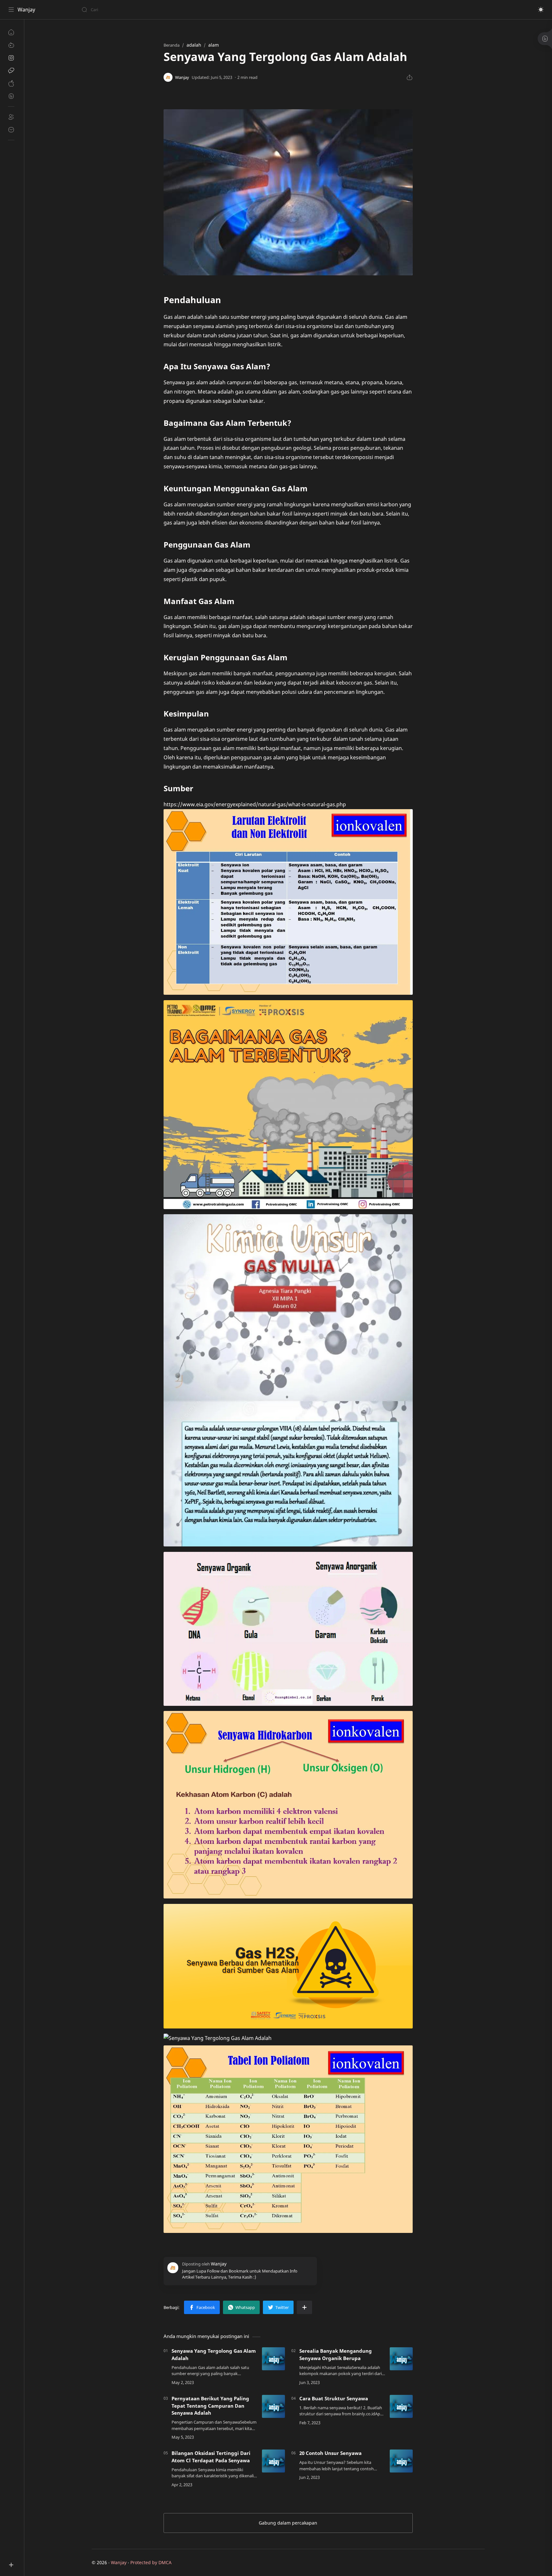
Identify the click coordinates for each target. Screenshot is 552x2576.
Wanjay (26, 10)
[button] (541, 10)
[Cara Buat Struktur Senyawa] (401, 2406)
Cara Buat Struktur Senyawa (334, 2398)
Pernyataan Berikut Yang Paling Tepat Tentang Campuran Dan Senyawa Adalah (210, 2406)
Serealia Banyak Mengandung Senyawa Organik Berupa (336, 2354)
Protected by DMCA (151, 2562)
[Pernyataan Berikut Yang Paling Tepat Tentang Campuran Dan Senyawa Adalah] (273, 2406)
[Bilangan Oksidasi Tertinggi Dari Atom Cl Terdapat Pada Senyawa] (273, 2461)
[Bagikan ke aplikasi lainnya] (304, 2307)
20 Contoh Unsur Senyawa (330, 2453)
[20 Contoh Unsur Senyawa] (401, 2461)
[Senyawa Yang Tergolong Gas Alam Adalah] (273, 2359)
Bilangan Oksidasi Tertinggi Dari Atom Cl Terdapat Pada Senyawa (211, 2457)
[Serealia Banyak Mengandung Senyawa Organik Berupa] (401, 2359)
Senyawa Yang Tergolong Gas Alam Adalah (214, 2354)
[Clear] (182, 10)
